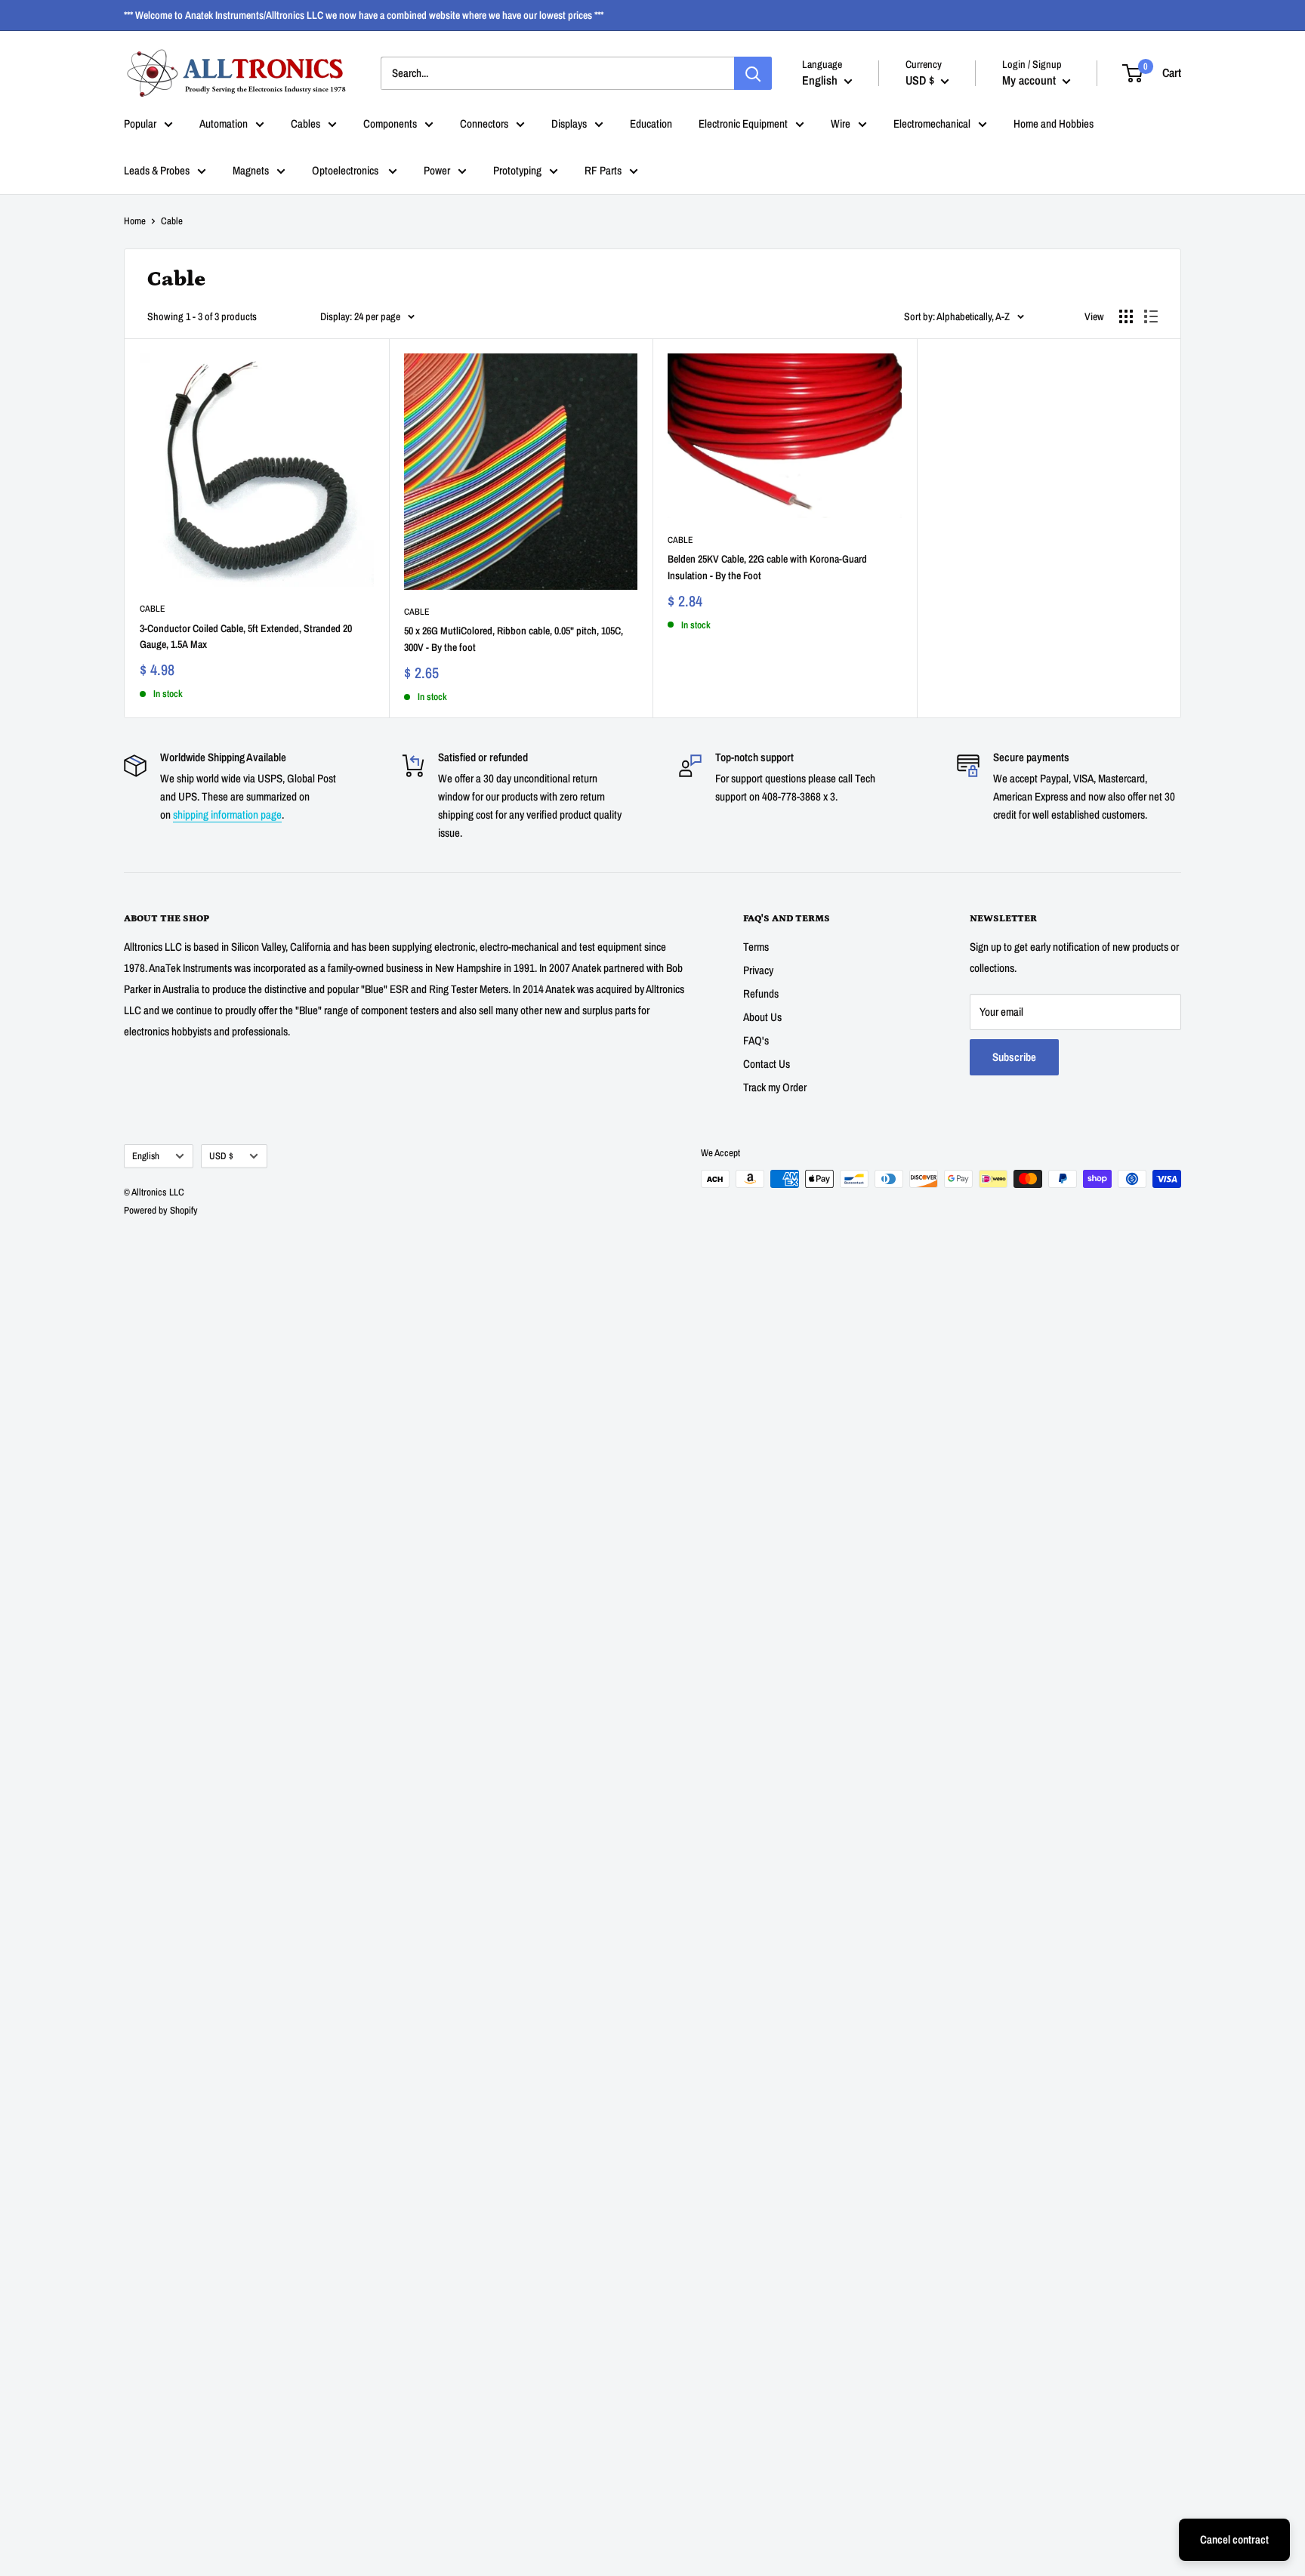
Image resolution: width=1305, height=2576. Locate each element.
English (146, 1156)
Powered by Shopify (161, 1210)
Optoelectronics (346, 170)
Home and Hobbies (1054, 123)
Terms (756, 947)
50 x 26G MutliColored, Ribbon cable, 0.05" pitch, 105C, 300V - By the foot (514, 639)
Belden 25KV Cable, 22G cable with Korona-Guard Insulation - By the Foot (767, 567)
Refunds (761, 993)
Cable (153, 609)
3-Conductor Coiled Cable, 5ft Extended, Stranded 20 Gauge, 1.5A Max (246, 637)
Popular (140, 123)
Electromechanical (932, 123)
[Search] (753, 73)
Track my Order (775, 1087)
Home (135, 221)
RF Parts (603, 170)
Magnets (251, 170)
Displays (569, 123)
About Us (762, 1017)
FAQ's (756, 1040)
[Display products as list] (1151, 316)
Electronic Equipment (743, 123)
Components (390, 123)
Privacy (758, 970)
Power (437, 170)
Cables (305, 123)
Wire (841, 123)
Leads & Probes (157, 170)
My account (1030, 80)
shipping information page (227, 814)
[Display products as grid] (1126, 316)
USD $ (221, 1156)
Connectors (484, 123)
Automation (224, 123)
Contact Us (767, 1064)
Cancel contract (1234, 2539)
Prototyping (517, 170)
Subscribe (1014, 1057)
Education (651, 123)
